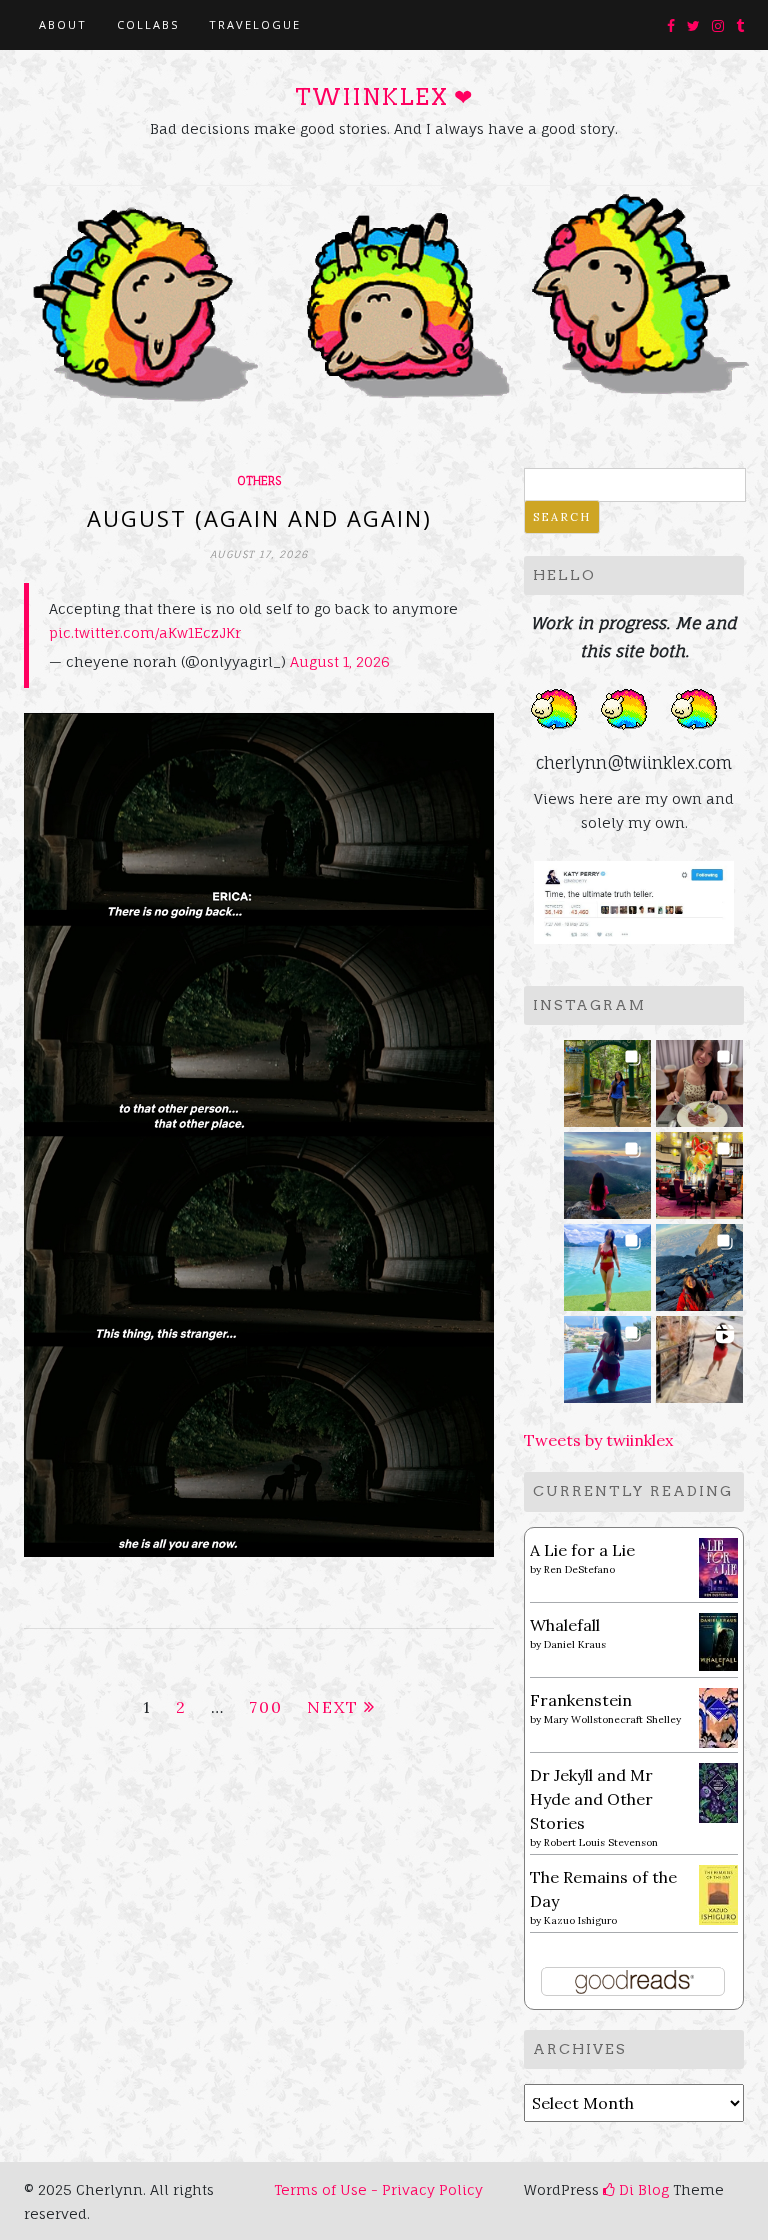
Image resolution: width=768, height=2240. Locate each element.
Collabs (148, 24)
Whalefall (565, 1625)
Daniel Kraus (575, 1644)
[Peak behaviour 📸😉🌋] (607, 1169)
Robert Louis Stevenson (601, 1842)
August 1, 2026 (340, 661)
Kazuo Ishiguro (580, 1920)
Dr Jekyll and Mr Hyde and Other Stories (591, 1799)
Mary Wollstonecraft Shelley (612, 1719)
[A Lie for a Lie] (718, 1566)
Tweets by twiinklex (598, 1440)
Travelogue (255, 24)
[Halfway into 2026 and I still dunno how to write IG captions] (699, 1169)
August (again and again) (259, 518)
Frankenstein (581, 1700)
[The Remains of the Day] (718, 1893)
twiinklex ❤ (384, 97)
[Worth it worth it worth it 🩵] (607, 1261)
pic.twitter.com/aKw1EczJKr (145, 632)
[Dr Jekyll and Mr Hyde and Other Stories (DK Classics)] (718, 1791)
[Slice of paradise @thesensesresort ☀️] (699, 1353)
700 (266, 1707)
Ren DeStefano (579, 1569)
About (63, 24)
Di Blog (642, 2189)
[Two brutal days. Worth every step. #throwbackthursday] (699, 1261)
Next (333, 1707)
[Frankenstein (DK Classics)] (718, 1716)
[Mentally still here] (607, 1353)
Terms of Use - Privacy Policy (378, 2189)
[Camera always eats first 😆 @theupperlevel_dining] (699, 1077)
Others (259, 481)
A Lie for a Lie (582, 1550)
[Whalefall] (718, 1640)
